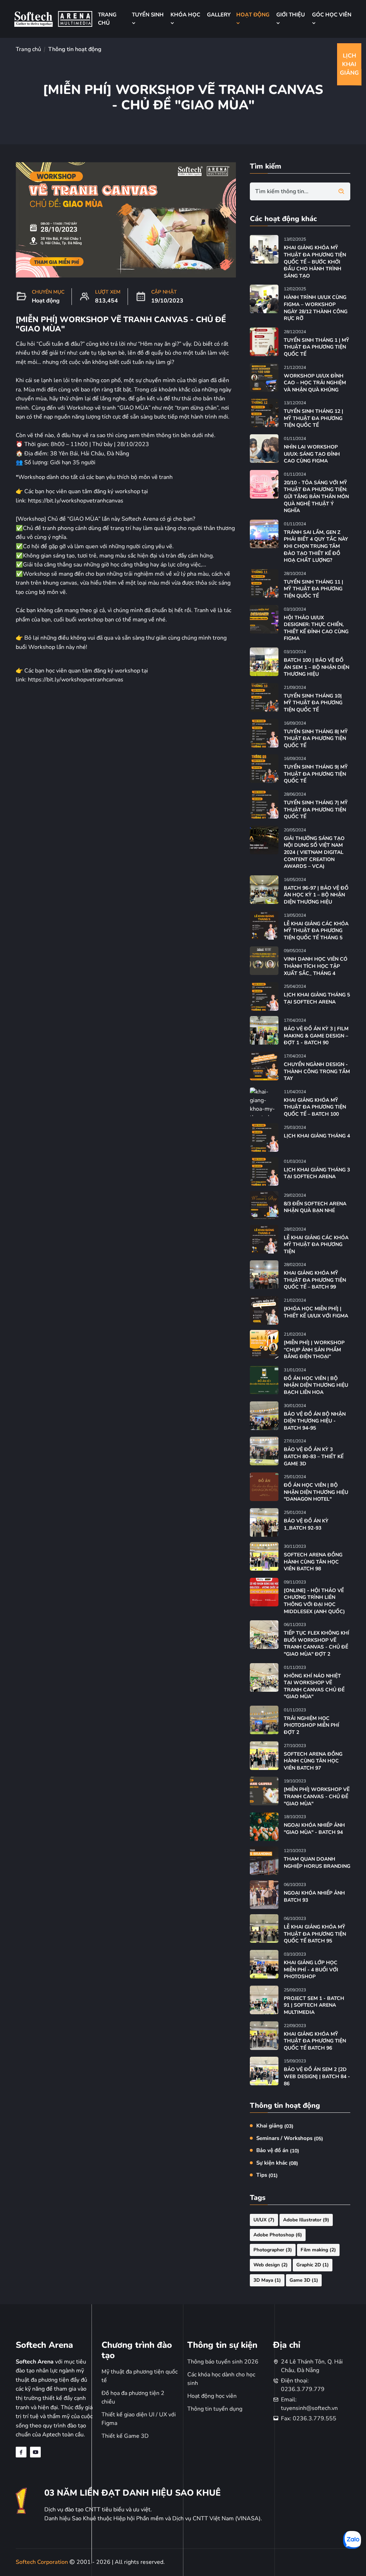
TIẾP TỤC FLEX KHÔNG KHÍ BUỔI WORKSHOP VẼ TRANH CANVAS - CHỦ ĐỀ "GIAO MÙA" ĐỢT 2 (316, 1644)
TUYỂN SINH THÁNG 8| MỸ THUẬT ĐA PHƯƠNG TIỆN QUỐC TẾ (316, 739)
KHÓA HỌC (185, 15)
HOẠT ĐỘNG (253, 15)
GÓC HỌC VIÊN (332, 15)
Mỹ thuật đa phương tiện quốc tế (140, 2376)
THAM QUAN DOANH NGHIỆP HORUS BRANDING (317, 1863)
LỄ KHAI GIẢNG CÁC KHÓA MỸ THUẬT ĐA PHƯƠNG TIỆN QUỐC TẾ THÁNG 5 (316, 931)
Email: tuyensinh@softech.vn (309, 2404)
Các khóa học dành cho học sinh (221, 2379)
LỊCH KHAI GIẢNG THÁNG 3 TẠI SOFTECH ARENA (317, 1173)
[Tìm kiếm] (341, 191)
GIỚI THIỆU (291, 15)
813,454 (107, 301)
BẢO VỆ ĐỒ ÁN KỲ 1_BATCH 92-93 (306, 1524)
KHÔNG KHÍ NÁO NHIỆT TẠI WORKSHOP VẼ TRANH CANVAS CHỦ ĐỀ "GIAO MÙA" (314, 1686)
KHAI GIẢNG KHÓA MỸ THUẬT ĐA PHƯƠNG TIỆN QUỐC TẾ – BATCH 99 (315, 1280)
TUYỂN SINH (148, 15)
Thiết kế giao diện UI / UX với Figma (139, 2419)
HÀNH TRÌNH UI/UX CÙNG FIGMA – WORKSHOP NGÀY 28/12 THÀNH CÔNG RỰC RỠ (316, 308)
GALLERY (219, 15)
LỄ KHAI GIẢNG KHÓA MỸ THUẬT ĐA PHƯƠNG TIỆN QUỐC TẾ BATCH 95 (315, 1934)
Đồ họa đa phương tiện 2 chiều (133, 2397)
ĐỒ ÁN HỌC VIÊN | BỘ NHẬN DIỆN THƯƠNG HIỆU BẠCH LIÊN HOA (316, 1385)
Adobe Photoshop (278, 2235)
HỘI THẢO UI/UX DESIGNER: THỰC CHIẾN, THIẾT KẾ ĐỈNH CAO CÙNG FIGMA (316, 628)
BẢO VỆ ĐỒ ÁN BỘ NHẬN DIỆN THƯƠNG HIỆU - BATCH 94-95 (315, 1421)
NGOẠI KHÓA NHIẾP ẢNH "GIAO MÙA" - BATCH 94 (314, 1829)
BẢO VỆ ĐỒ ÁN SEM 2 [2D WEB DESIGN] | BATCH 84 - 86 (317, 2076)
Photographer (273, 2250)
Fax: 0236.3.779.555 (309, 2419)
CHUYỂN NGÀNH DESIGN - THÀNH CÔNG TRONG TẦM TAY (317, 1071)
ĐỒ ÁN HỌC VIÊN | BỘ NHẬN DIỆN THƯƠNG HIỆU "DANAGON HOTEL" (316, 1492)
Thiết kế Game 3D (125, 2436)
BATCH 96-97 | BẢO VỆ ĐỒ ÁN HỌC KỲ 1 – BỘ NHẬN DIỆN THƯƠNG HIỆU (316, 895)
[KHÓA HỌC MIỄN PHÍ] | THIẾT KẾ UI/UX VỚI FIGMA (316, 1312)
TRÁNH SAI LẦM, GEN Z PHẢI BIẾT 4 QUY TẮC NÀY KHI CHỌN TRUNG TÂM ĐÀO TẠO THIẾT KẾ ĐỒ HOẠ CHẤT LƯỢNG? (316, 546)
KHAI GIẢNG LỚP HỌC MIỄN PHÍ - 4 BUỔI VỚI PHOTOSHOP (311, 1970)
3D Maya (267, 2280)
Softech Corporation (43, 2562)
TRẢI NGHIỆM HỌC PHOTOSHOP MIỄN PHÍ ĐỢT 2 (311, 1725)
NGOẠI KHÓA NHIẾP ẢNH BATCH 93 (314, 1897)
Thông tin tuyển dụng (215, 2409)
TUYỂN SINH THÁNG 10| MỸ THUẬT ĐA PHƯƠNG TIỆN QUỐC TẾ (313, 703)
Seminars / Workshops (290, 2138)
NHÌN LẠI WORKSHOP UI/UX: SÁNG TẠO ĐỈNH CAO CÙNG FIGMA (312, 454)
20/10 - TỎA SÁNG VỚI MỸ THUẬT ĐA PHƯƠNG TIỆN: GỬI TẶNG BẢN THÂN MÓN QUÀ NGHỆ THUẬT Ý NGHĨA (316, 497)
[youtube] (35, 2452)
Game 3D (304, 2280)
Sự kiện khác (277, 2163)
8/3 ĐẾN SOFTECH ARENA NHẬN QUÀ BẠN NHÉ (315, 1207)
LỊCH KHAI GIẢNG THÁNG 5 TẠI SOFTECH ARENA (317, 998)
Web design (271, 2265)
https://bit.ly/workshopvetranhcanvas (76, 501)
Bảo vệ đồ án (278, 2150)
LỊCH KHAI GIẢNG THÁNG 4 (317, 1136)
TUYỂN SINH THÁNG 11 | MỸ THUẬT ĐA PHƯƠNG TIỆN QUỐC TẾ (313, 589)
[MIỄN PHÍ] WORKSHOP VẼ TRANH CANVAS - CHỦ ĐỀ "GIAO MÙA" (317, 1796)
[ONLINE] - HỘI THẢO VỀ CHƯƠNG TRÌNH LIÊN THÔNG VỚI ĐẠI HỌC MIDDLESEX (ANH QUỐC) (314, 1601)
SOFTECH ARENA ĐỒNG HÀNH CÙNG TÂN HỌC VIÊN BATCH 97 (313, 1761)
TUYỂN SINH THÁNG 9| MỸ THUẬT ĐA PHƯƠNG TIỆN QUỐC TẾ (316, 774)
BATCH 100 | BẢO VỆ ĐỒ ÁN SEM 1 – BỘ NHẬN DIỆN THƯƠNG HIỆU (316, 667)
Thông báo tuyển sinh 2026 (223, 2362)
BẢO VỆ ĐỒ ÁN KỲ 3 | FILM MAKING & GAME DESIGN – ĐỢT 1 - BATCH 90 (316, 1036)
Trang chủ (28, 49)
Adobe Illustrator (306, 2220)
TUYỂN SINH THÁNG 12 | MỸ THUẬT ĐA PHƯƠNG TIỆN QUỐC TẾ (313, 418)
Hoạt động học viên (212, 2396)
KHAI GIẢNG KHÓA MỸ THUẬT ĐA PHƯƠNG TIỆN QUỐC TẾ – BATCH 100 (315, 1107)
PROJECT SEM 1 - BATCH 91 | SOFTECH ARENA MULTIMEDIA (314, 2005)
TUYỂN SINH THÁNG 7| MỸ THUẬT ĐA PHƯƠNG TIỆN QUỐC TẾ (316, 810)
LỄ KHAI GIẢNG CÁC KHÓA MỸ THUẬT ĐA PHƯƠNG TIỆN (316, 1245)
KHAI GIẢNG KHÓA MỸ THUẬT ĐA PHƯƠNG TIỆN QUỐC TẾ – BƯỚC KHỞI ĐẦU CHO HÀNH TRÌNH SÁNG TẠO (315, 262)
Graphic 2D (313, 2265)
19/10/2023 (167, 301)
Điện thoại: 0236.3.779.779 (303, 2385)
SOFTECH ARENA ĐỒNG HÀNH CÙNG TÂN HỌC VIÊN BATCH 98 (313, 1562)
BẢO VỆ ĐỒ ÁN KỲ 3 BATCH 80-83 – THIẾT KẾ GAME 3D (314, 1456)
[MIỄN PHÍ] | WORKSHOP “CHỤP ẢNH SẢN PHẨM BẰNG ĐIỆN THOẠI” (314, 1350)
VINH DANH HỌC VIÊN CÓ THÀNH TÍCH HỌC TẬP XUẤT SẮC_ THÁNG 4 (316, 966)
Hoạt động (46, 301)
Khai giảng (275, 2126)
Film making (318, 2250)
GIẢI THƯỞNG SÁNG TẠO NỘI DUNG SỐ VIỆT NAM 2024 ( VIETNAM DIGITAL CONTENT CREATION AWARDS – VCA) (314, 852)
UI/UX (264, 2220)
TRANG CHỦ (107, 19)
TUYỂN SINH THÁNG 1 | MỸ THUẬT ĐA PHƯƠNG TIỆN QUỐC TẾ (316, 347)
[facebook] (21, 2452)
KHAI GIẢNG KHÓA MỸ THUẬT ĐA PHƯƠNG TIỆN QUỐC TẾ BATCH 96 (315, 2041)
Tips (267, 2175)
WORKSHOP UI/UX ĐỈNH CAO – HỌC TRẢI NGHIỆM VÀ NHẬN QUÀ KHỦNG (315, 383)
